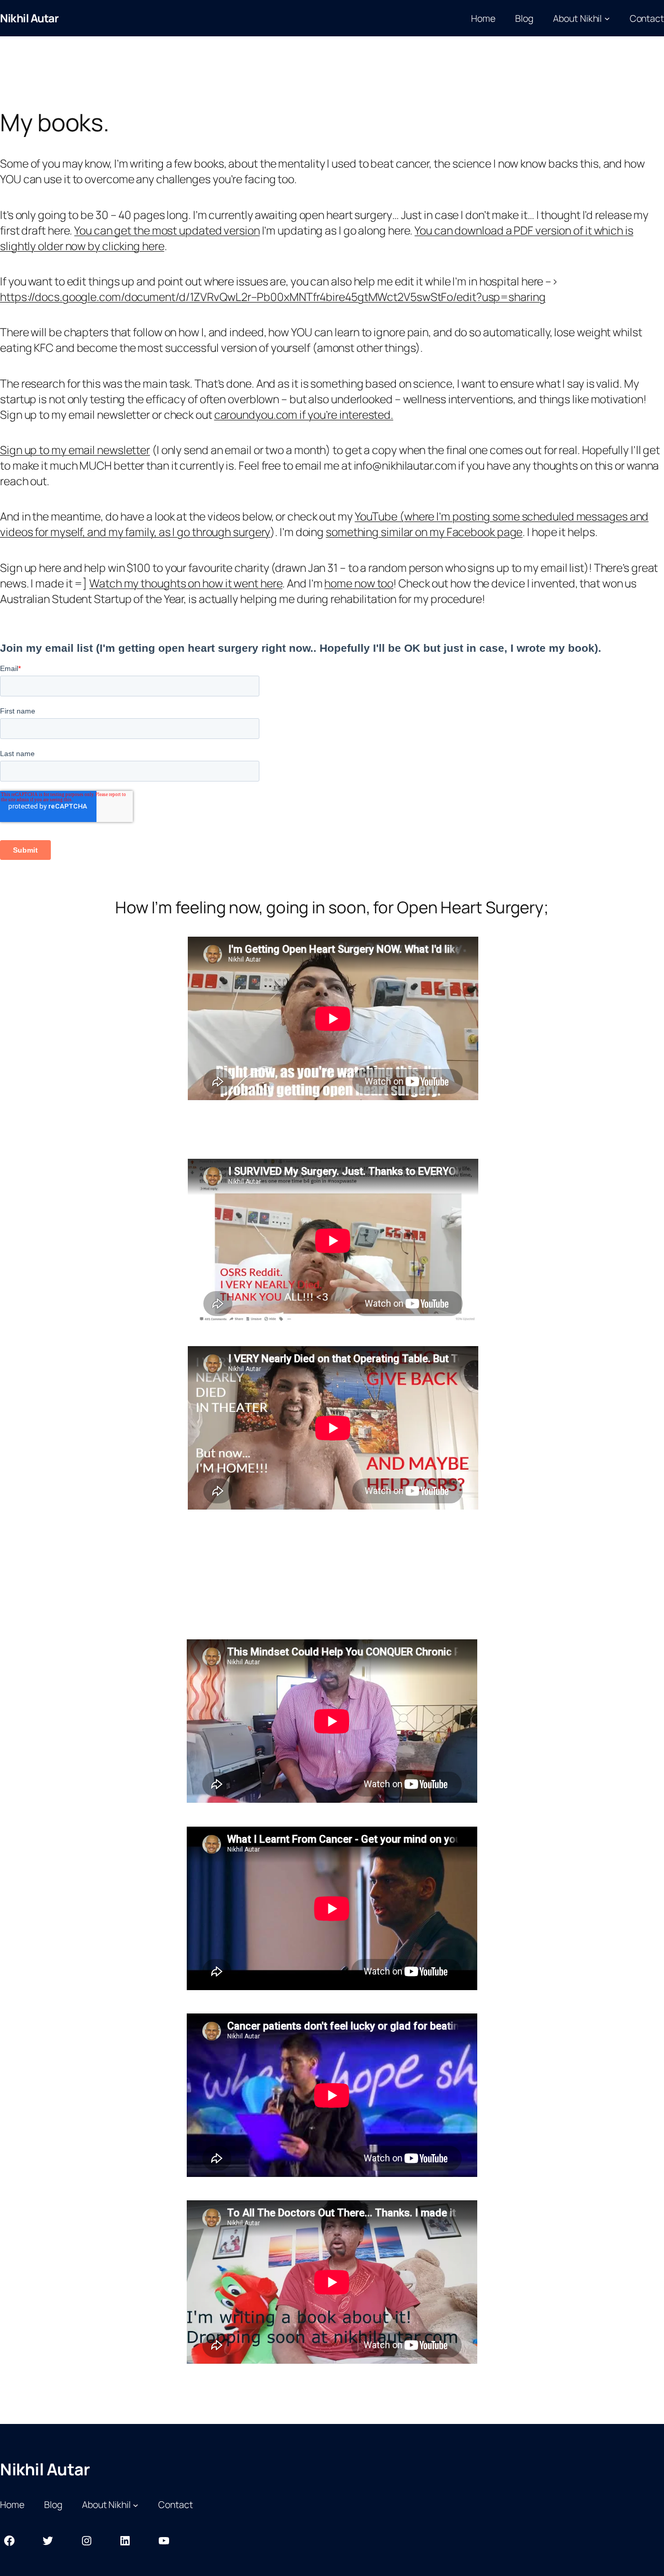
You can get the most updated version (167, 230)
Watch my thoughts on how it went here (186, 583)
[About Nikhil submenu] (607, 18)
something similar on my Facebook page (424, 532)
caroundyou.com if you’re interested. (304, 414)
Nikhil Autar (29, 18)
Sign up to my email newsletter (75, 450)
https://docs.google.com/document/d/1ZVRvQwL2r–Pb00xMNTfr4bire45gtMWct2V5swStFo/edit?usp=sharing (273, 297)
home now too (359, 583)
